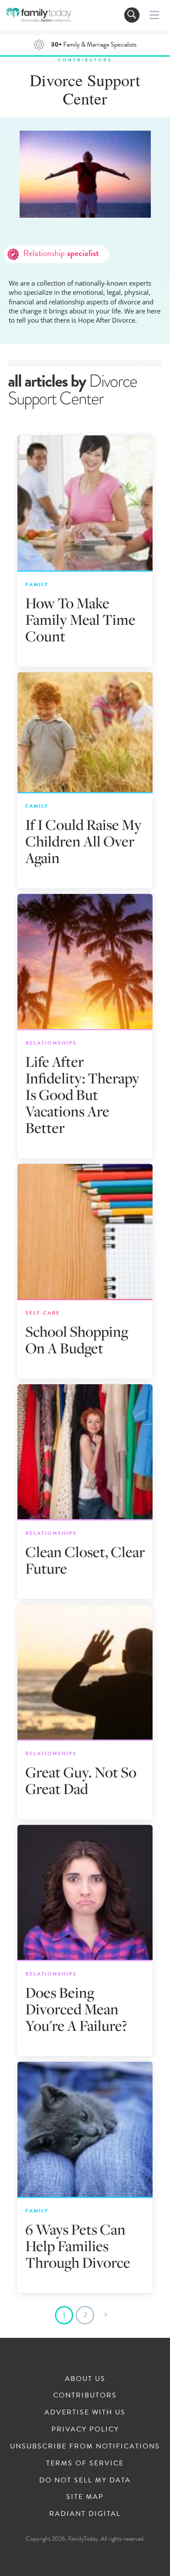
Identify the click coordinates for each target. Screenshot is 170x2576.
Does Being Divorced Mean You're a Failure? (76, 2009)
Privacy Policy (85, 2429)
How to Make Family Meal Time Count (80, 619)
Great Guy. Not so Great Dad (81, 1780)
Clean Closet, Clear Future (85, 1560)
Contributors (85, 2395)
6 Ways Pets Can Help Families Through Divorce (78, 2246)
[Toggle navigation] (132, 15)
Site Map (85, 2497)
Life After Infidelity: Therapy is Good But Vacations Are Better (82, 1094)
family (37, 584)
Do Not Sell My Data (85, 2480)
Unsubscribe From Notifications (85, 2446)
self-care (43, 1313)
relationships (51, 1043)
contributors (85, 60)
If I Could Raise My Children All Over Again (83, 841)
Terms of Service (85, 2463)
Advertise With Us (85, 2412)
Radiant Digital (85, 2514)
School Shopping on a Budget (77, 1340)
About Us (85, 2379)
